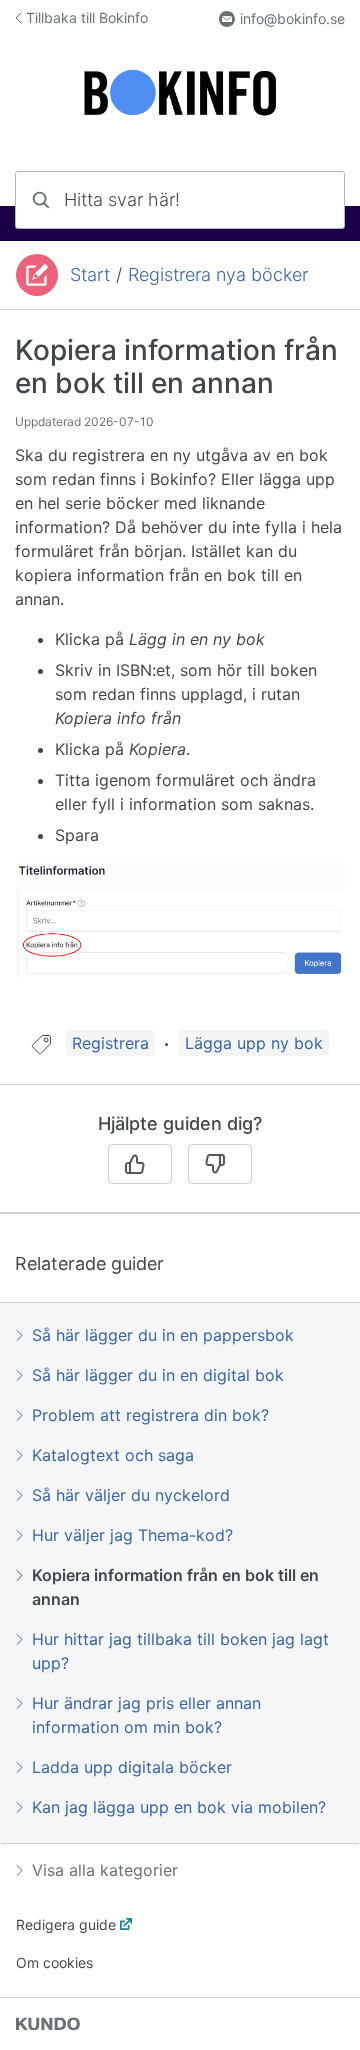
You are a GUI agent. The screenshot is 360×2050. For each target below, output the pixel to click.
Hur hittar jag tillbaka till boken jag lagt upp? (180, 1651)
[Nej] (220, 1164)
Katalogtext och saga (113, 1455)
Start (90, 274)
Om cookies (54, 1962)
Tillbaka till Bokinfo (87, 17)
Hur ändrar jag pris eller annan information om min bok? (146, 1715)
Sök (304, 199)
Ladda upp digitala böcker (132, 1767)
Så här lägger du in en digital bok (158, 1375)
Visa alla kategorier (105, 1870)
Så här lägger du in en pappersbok (163, 1335)
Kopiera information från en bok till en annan (175, 1587)
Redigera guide (66, 1924)
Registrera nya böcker (218, 274)
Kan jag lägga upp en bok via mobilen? (179, 1807)
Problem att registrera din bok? (150, 1415)
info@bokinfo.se (292, 18)
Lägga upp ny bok (254, 1043)
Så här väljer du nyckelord (131, 1495)
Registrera (110, 1043)
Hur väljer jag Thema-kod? (132, 1535)
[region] (180, 682)
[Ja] (140, 1164)
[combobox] (180, 200)
